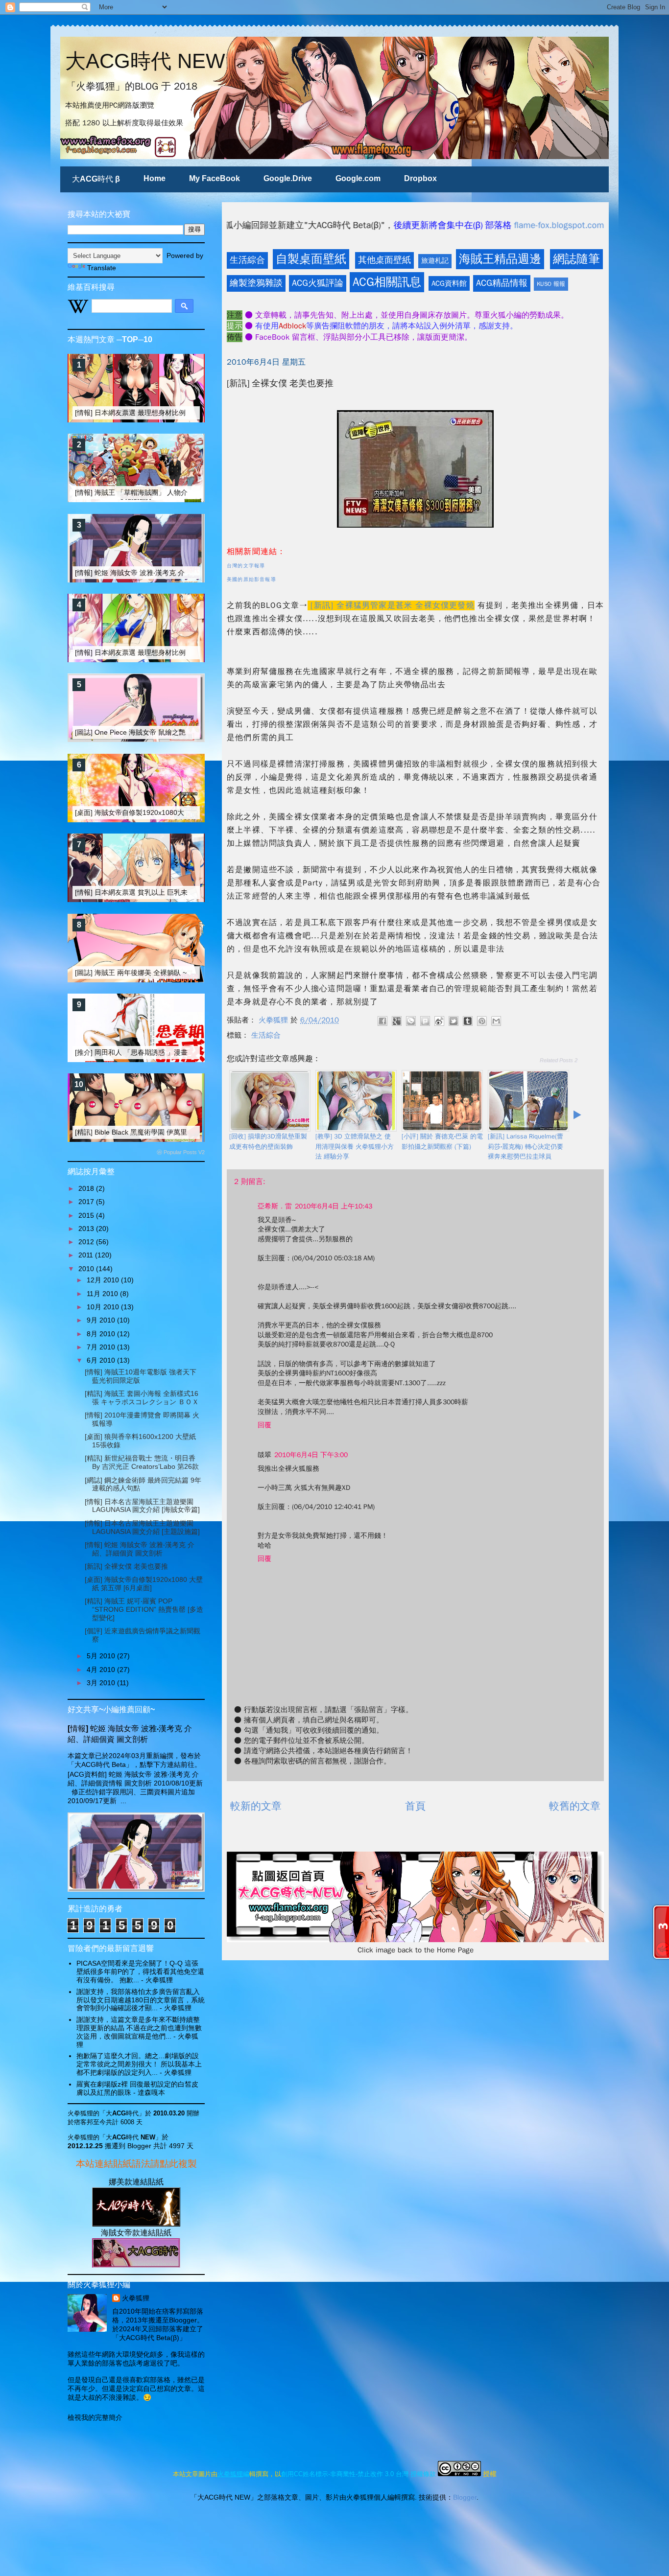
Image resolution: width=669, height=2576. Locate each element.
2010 (87, 1269)
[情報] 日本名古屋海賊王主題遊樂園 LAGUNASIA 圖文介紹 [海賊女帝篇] (142, 1506)
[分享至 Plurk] (425, 1021)
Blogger (465, 2497)
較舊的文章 (575, 1806)
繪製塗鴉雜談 (256, 283)
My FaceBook (215, 178)
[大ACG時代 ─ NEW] (136, 2224)
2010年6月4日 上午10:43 (334, 1206)
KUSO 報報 (551, 284)
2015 (87, 1215)
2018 (87, 1188)
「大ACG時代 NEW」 (131, 2137)
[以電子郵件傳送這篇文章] (496, 1021)
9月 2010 (102, 1320)
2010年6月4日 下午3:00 (311, 1455)
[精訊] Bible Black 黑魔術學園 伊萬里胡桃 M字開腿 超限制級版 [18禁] (180, 1132)
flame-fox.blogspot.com (438, 225)
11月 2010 (103, 1294)
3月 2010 (102, 1683)
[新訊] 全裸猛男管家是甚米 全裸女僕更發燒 (392, 605)
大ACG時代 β (96, 179)
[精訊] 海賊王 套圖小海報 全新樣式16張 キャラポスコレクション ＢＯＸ (142, 1398)
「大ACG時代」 (122, 2113)
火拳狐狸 (136, 2298)
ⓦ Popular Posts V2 (181, 1152)
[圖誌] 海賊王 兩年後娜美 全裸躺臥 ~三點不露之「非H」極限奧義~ (176, 973)
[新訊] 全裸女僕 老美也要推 (126, 1566)
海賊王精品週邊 (500, 259)
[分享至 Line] (411, 1021)
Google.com (358, 178)
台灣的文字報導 (246, 566)
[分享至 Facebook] (382, 1021)
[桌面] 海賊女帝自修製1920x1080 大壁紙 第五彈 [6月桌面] (144, 1584)
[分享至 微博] (439, 1021)
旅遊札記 (435, 261)
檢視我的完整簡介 (95, 2417)
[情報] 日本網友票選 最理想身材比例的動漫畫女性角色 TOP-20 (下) (178, 652)
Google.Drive (288, 178)
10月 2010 (104, 1307)
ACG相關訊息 (387, 282)
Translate (102, 268)
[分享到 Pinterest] (482, 1021)
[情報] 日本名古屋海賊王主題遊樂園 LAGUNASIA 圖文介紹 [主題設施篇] (142, 1527)
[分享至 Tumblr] (468, 1021)
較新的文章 (256, 1806)
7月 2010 (102, 1347)
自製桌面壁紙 (311, 259)
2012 (87, 1242)
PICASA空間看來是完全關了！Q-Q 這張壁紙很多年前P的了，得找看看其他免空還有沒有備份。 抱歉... (140, 1972)
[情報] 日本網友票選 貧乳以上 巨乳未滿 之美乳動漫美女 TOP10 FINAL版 (186, 892)
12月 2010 (104, 1280)
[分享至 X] (454, 1021)
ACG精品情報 (502, 283)
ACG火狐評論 (318, 283)
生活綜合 (247, 260)
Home (155, 178)
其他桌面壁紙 (384, 260)
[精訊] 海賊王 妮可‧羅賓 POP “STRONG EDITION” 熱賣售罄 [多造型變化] (144, 1609)
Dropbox (420, 178)
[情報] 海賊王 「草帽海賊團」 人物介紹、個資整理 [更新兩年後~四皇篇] (184, 492)
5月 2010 (102, 1656)
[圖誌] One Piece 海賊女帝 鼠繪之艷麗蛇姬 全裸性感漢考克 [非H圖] (178, 732)
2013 (87, 1229)
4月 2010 (102, 1670)
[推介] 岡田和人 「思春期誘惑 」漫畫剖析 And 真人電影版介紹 (170, 1052)
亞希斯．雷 (275, 1206)
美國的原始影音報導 (251, 579)
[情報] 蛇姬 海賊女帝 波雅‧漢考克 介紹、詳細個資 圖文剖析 (165, 573)
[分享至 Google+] (397, 1021)
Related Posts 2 (559, 1060)
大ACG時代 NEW (145, 61)
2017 (87, 1202)
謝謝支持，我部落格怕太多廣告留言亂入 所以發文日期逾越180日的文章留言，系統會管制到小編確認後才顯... (141, 2000)
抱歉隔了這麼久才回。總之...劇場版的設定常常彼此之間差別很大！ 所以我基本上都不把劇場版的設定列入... (139, 2064)
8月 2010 (102, 1334)
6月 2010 (102, 1360)
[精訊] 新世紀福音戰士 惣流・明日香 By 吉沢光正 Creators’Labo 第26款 (142, 1462)
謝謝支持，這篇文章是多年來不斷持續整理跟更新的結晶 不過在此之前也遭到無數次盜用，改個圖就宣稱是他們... (139, 2028)
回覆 (264, 1425)
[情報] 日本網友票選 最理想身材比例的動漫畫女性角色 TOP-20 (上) (178, 413)
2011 (87, 1255)
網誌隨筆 (576, 259)
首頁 (415, 1806)
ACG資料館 (449, 283)
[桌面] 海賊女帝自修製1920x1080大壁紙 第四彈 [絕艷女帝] (164, 812)
